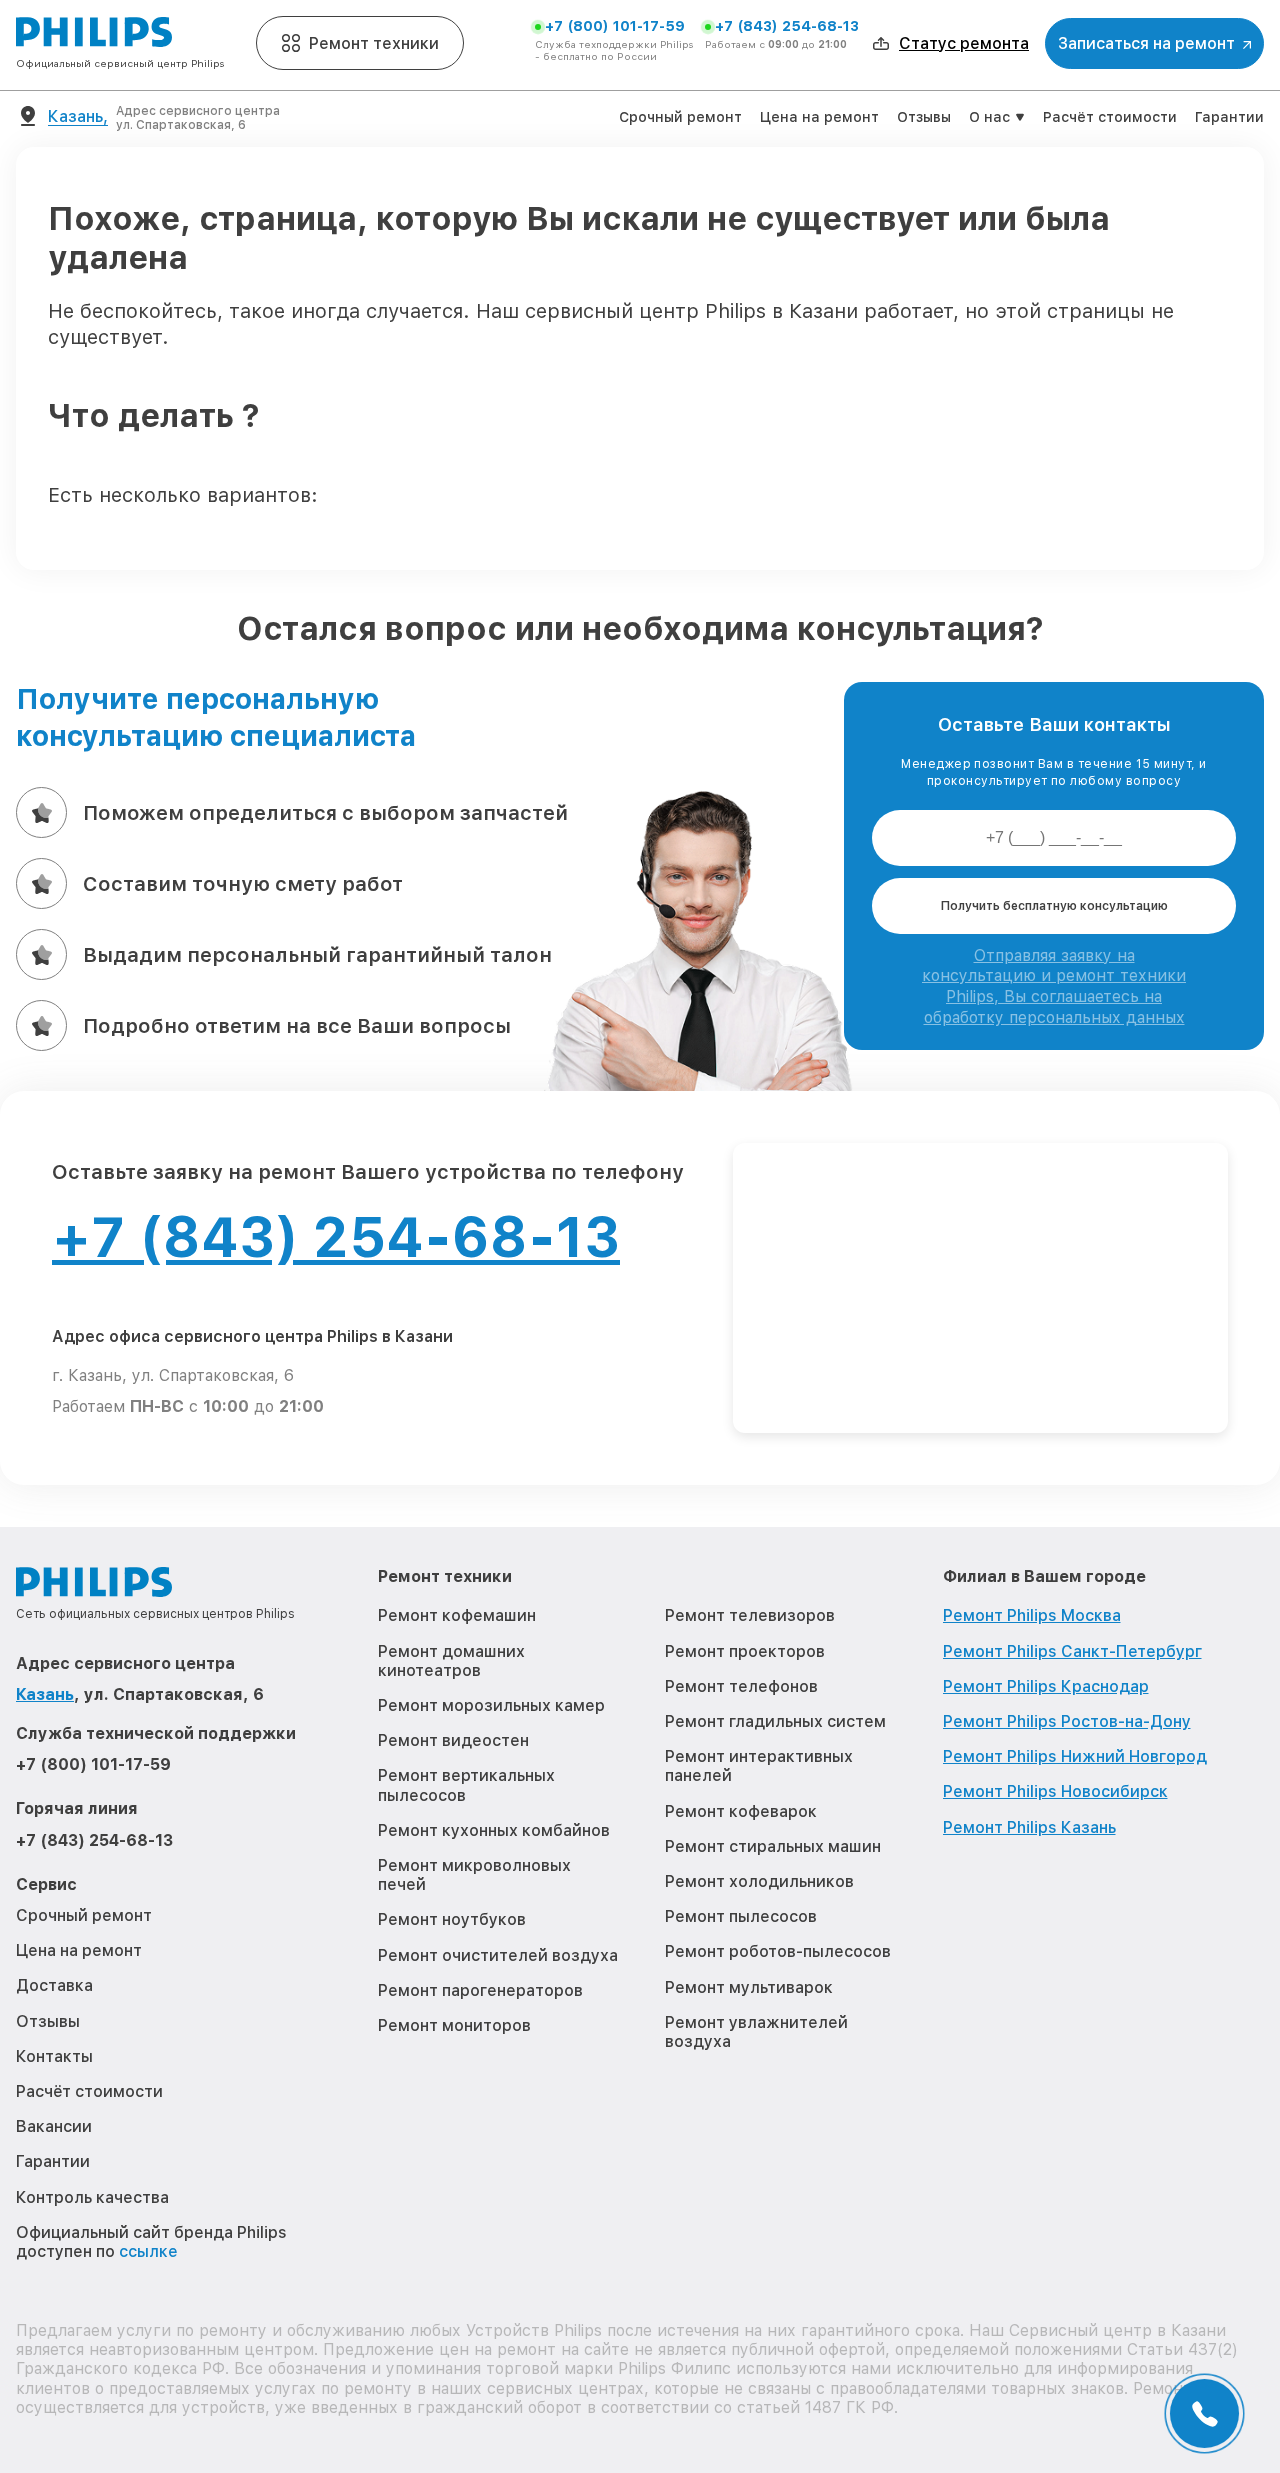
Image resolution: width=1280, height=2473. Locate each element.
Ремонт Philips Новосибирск (1055, 1791)
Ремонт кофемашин (457, 1615)
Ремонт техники (374, 43)
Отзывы (924, 117)
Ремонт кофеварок (741, 1811)
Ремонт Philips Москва (1032, 1615)
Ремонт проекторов (745, 1651)
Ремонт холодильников (759, 1881)
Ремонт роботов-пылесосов (778, 1951)
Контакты (54, 2056)
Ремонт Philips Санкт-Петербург (1072, 1651)
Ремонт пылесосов (741, 1916)
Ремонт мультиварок (749, 1987)
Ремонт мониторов (454, 2025)
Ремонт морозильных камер (491, 1705)
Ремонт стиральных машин (773, 1846)
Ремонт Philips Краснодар (1046, 1686)
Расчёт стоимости (1110, 117)
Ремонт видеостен (453, 1740)
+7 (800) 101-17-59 (615, 26)
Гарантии (1229, 117)
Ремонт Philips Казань (1029, 1827)
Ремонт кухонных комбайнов (494, 1830)
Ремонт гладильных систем (775, 1721)
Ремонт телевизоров (750, 1615)
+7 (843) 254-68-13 (787, 26)
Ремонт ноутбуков (452, 1919)
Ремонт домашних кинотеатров (451, 1661)
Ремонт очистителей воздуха (498, 1955)
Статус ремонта (964, 43)
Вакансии (54, 2126)
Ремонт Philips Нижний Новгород (1075, 1756)
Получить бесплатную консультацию (1054, 906)
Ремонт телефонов (741, 1686)
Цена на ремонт (819, 117)
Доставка (54, 1985)
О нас (989, 117)
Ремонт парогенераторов (480, 1990)
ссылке (148, 2251)
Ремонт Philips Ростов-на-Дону (1067, 1721)
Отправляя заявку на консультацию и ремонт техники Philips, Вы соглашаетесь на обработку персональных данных (1054, 986)
